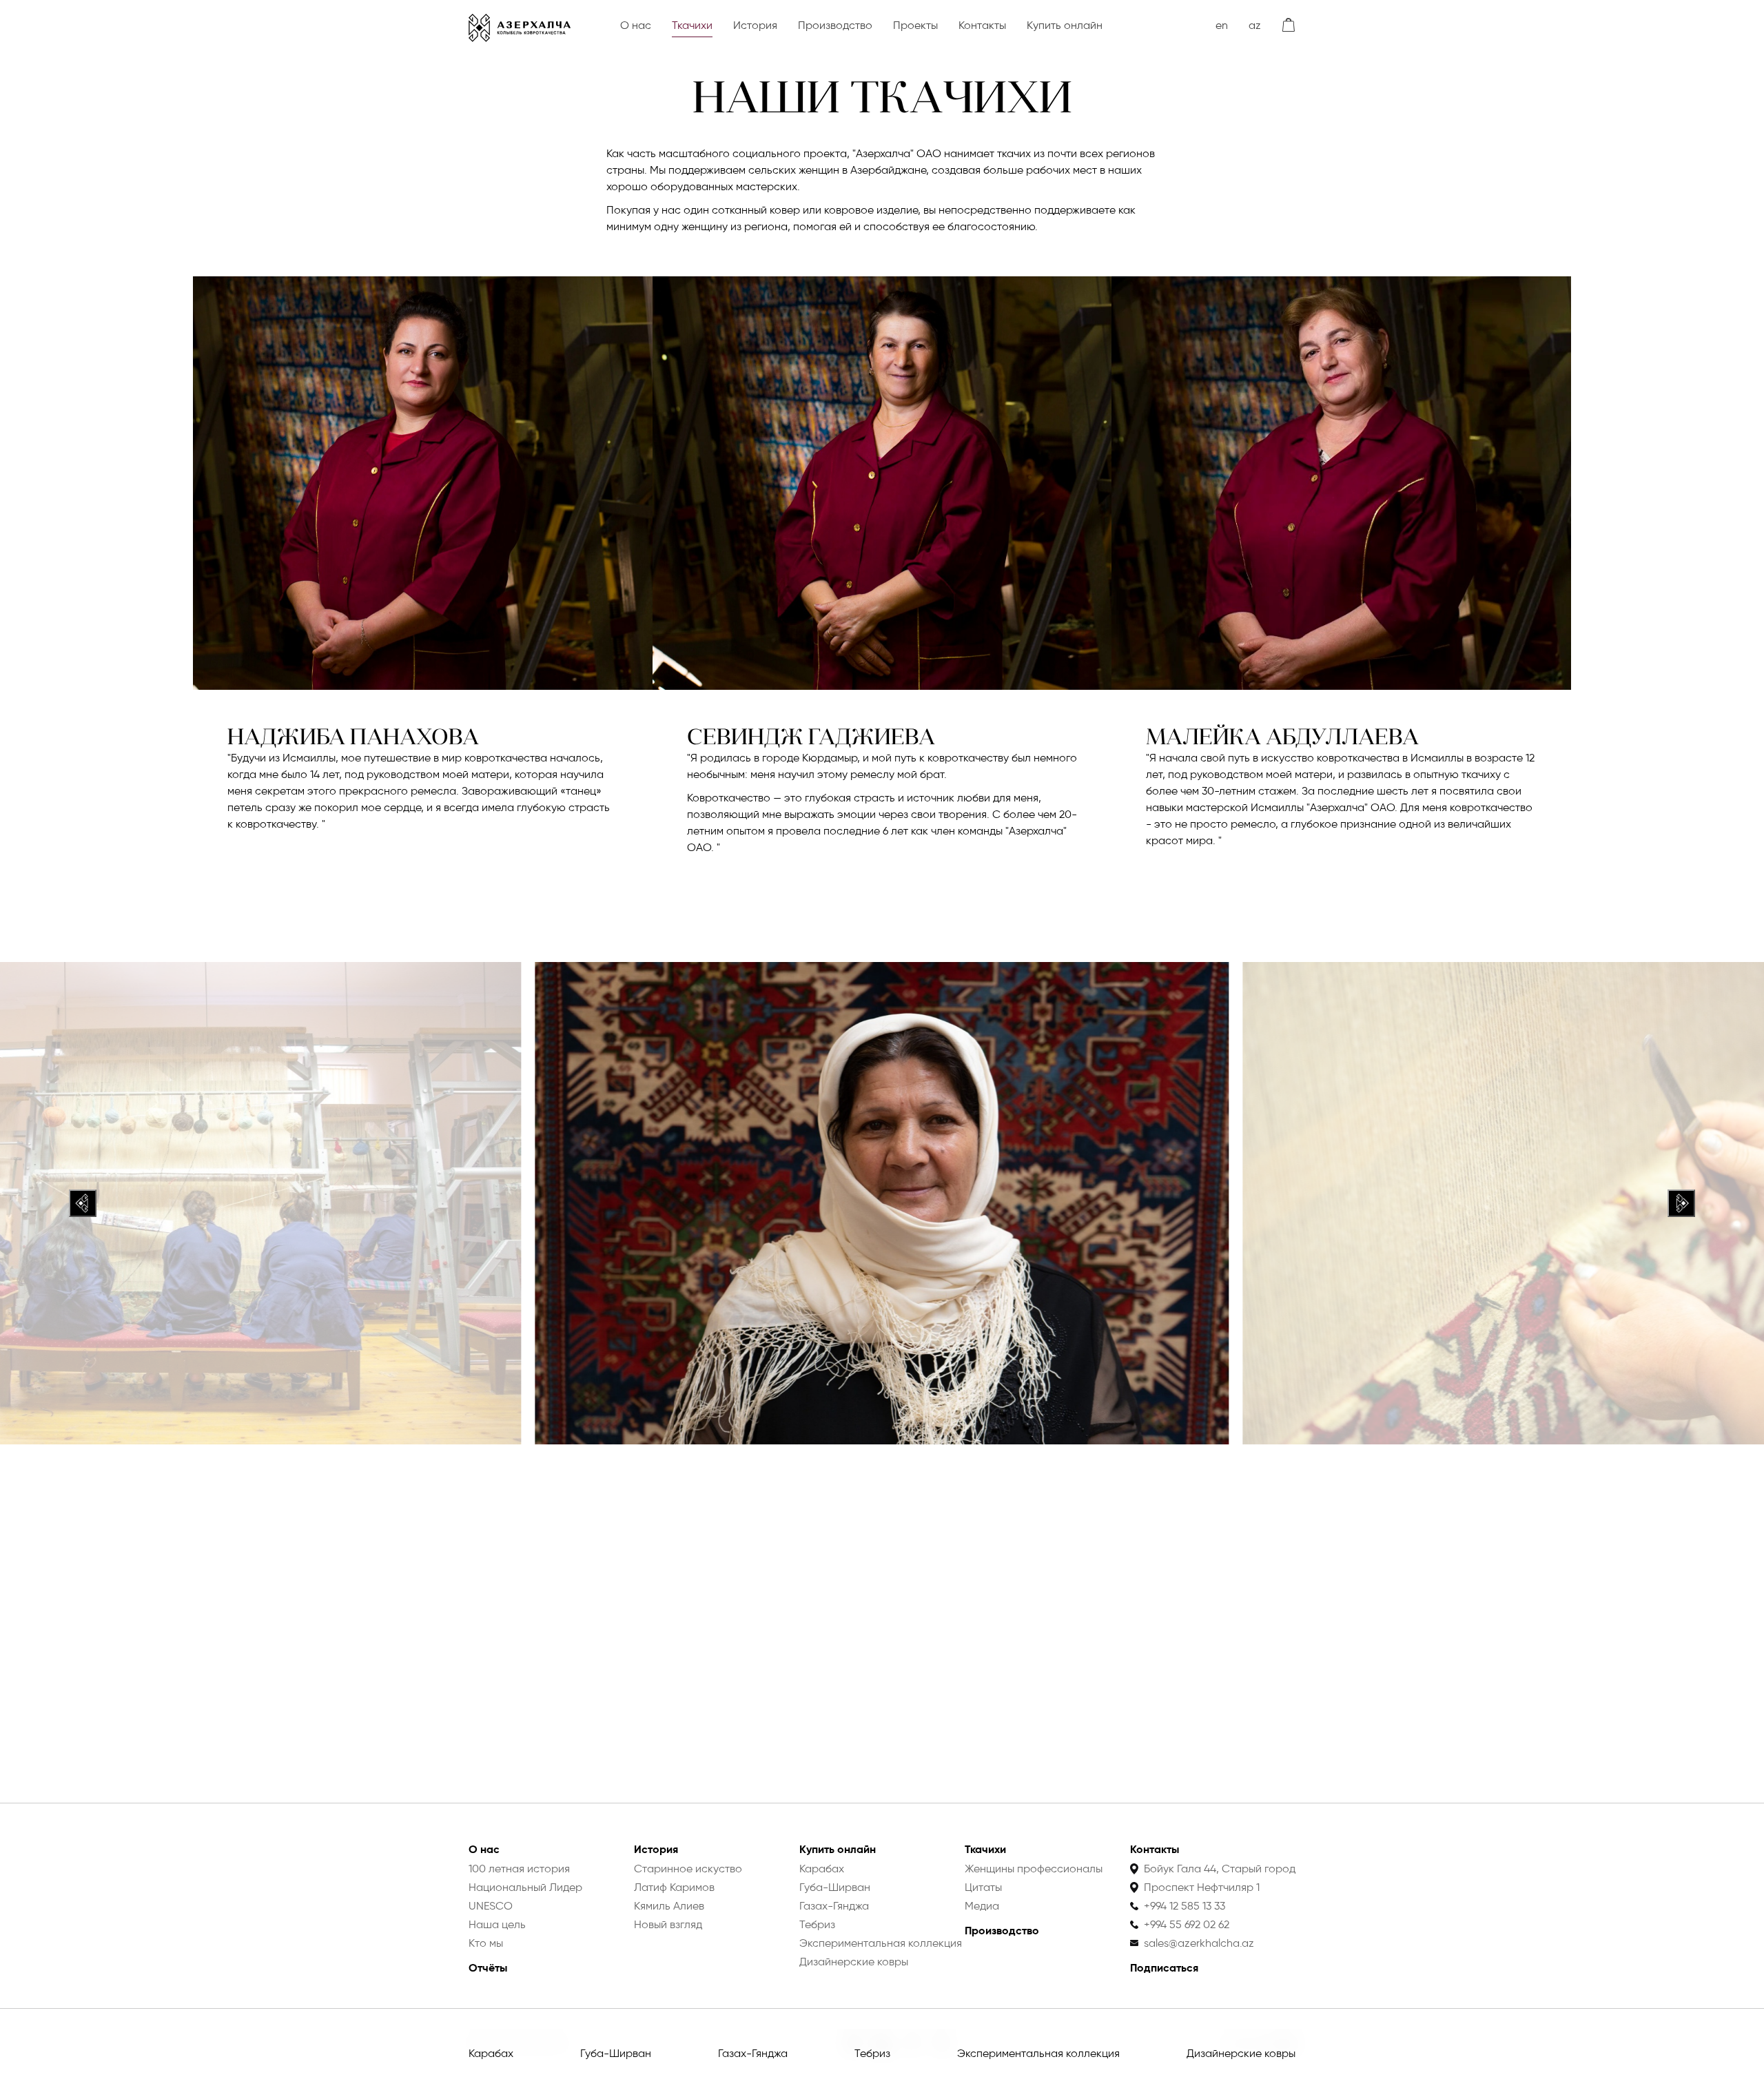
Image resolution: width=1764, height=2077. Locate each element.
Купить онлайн (1065, 25)
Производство (835, 25)
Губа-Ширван (616, 2053)
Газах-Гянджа (753, 2053)
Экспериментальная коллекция (1038, 2053)
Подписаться (1164, 1968)
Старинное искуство (688, 1869)
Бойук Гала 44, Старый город (1220, 1869)
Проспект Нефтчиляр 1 (1202, 1887)
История (755, 25)
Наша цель (497, 1924)
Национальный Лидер (525, 1887)
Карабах (491, 2053)
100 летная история (519, 1869)
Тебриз (872, 2053)
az (1255, 25)
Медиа (982, 1906)
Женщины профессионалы (1034, 1869)
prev (83, 1203)
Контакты (982, 25)
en (1222, 25)
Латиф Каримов (674, 1887)
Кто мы (486, 1943)
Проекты (915, 25)
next (1681, 1203)
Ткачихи (692, 25)
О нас (636, 25)
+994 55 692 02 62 (1187, 1924)
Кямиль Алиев (669, 1906)
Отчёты (488, 1968)
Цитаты (983, 1887)
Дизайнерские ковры (1241, 2053)
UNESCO (491, 1906)
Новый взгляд (668, 1924)
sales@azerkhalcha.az (1199, 1943)
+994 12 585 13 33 (1184, 1906)
